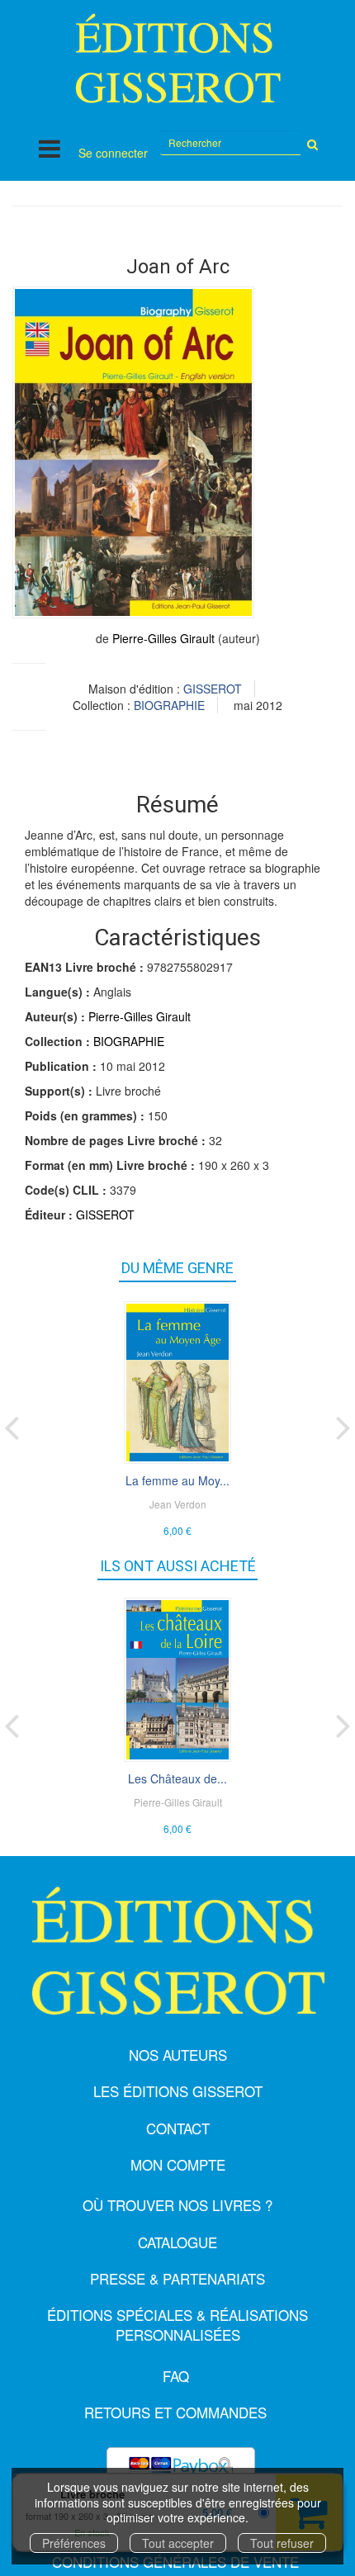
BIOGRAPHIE (169, 705)
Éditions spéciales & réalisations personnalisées (177, 2325)
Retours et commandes (175, 2412)
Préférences (74, 2543)
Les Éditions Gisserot (178, 2091)
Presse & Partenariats (177, 2278)
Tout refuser (282, 2543)
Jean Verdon (178, 1504)
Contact (178, 2128)
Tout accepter (178, 2543)
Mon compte (178, 2164)
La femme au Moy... (177, 1480)
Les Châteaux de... (177, 1778)
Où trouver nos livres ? (177, 2205)
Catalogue (177, 2242)
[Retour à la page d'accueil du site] (177, 58)
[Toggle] (50, 148)
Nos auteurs (178, 2055)
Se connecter (113, 153)
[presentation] (12, 1424)
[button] (133, 452)
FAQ (176, 2376)
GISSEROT (213, 689)
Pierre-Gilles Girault (163, 638)
